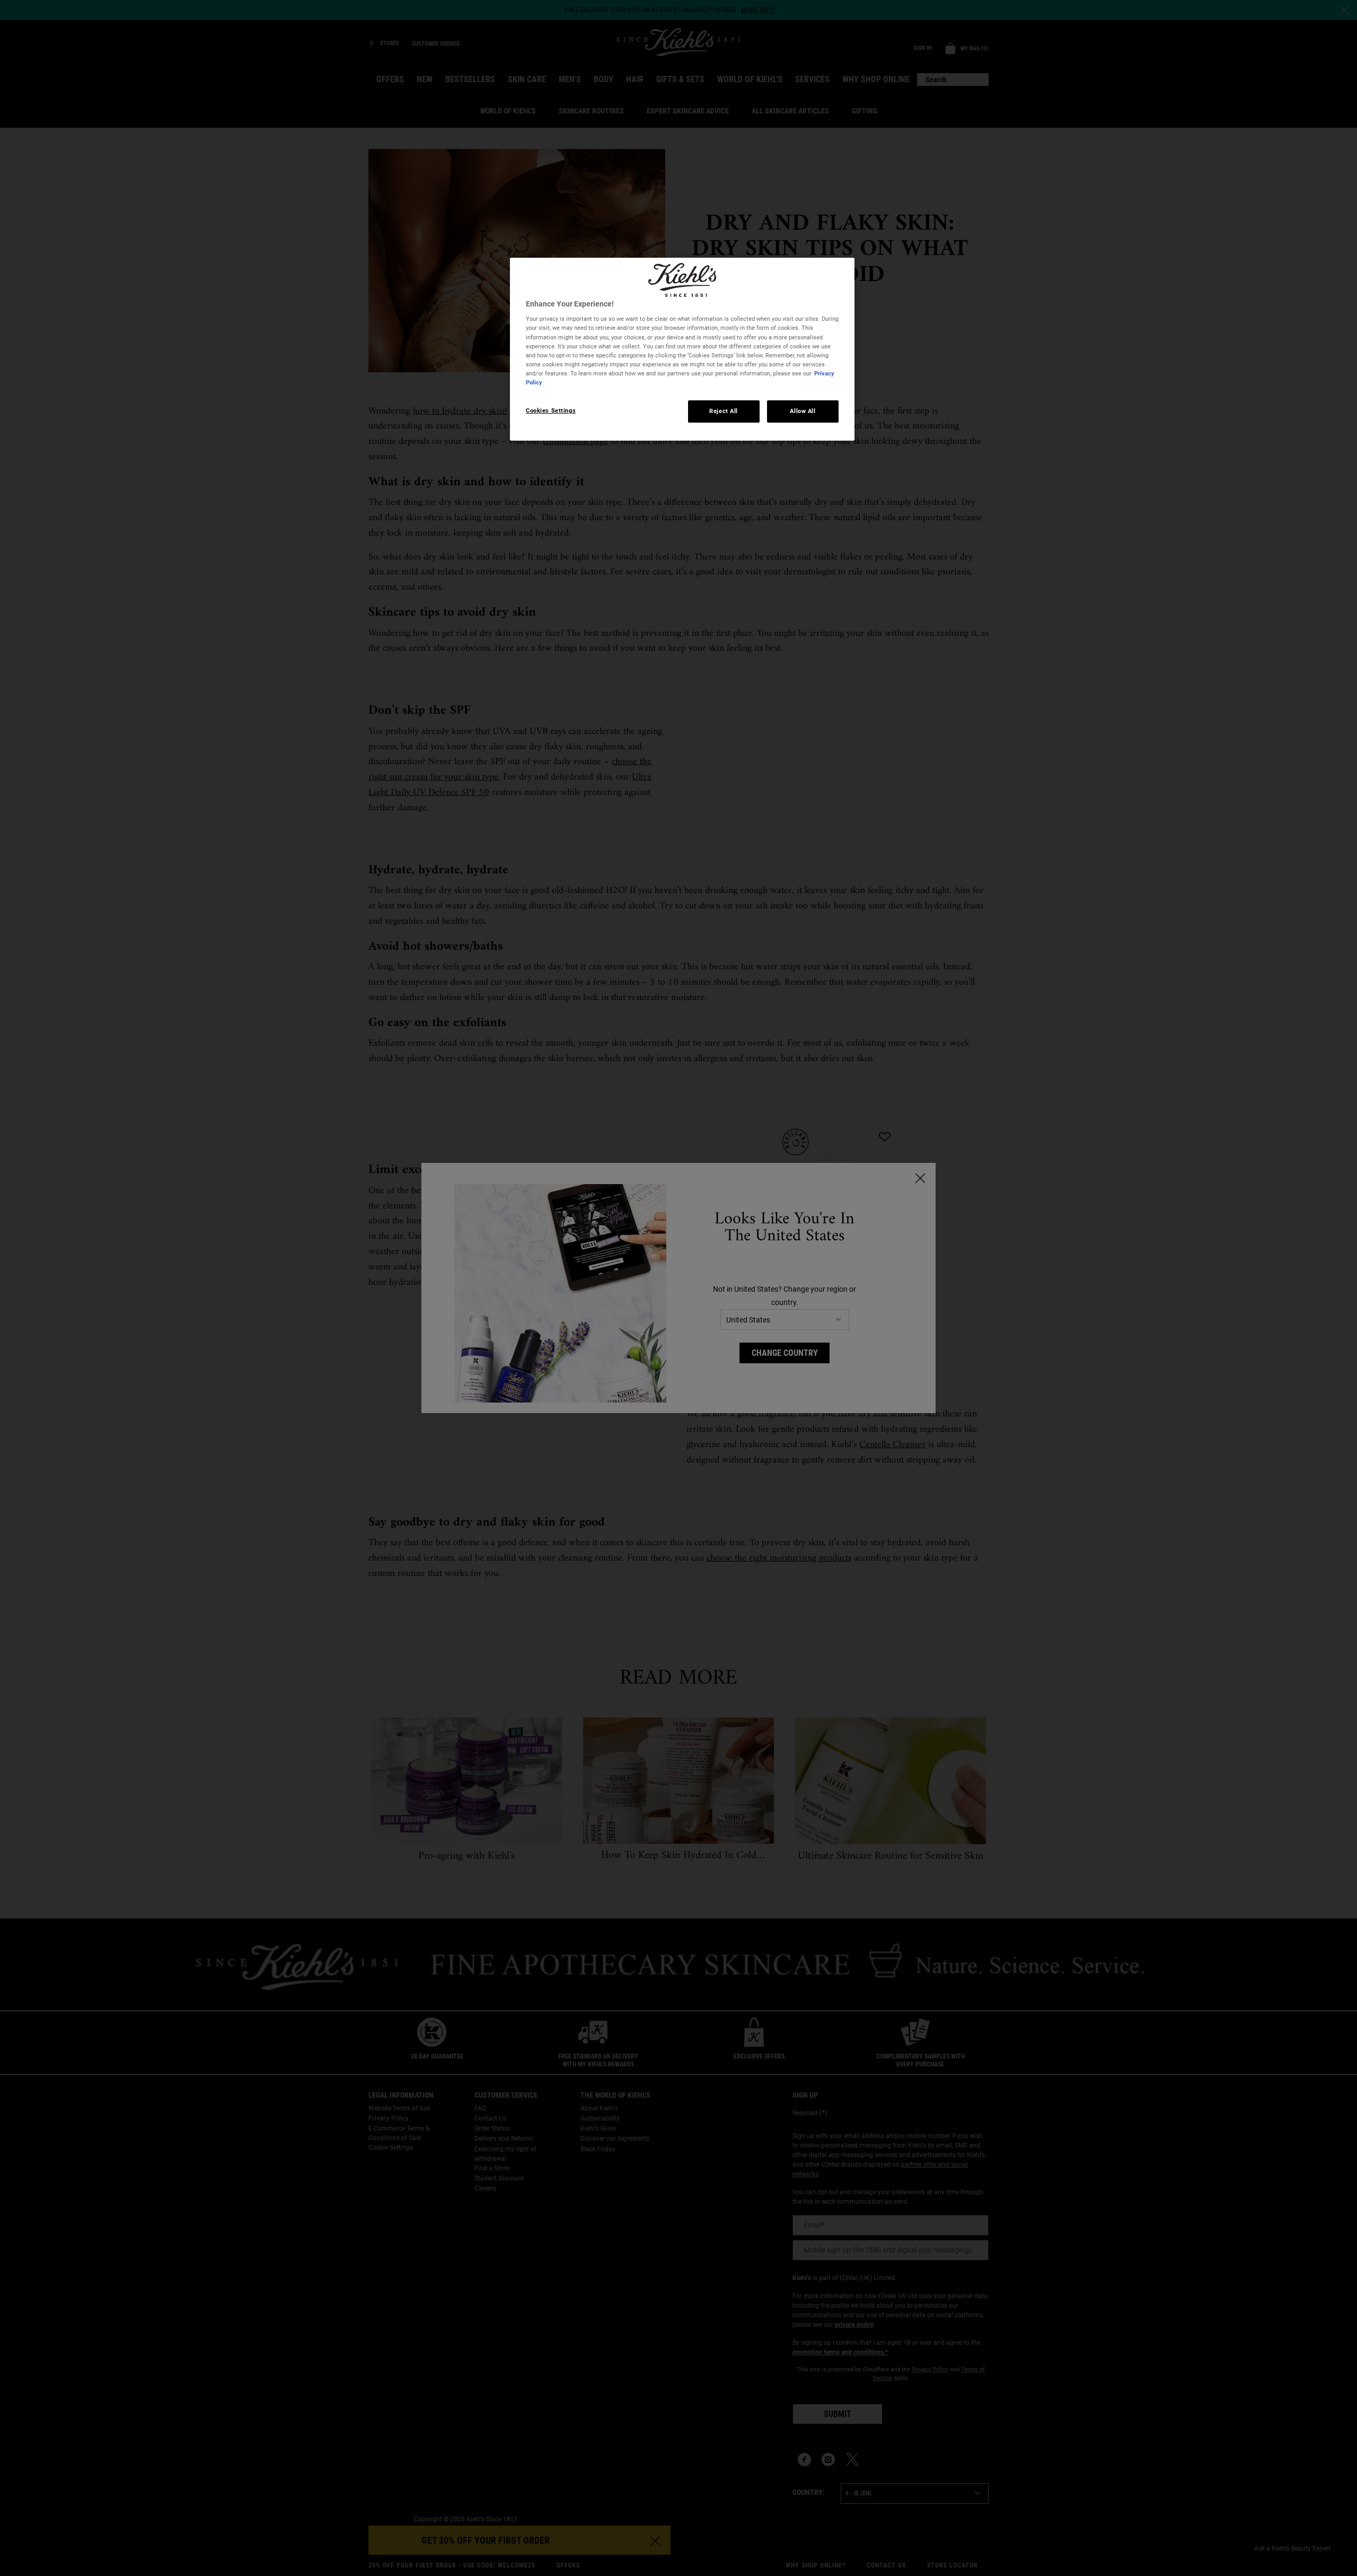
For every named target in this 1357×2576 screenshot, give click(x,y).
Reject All (724, 411)
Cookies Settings (551, 410)
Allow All (803, 411)
